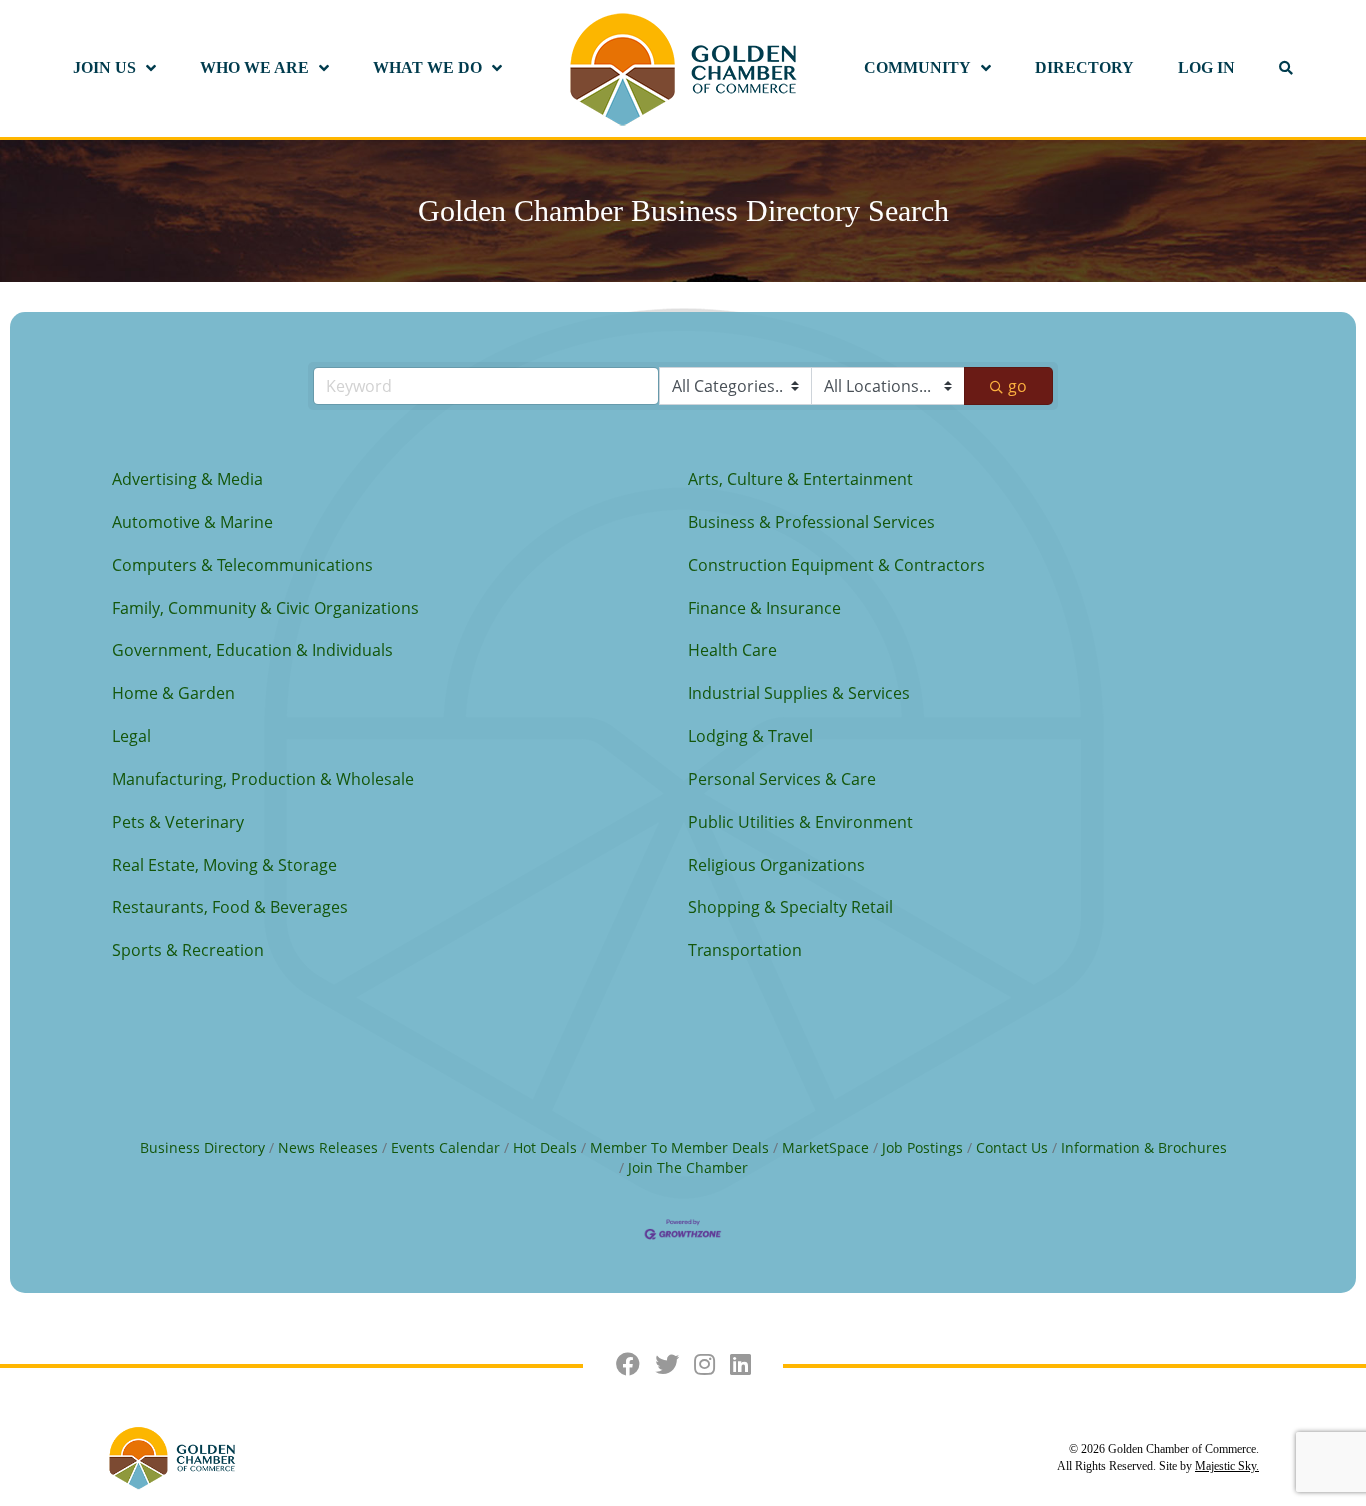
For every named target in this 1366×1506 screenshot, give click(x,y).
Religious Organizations (776, 865)
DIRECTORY (1084, 67)
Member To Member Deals (679, 1147)
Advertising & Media (187, 479)
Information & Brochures (1144, 1147)
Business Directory (202, 1147)
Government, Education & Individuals (252, 650)
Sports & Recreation (188, 950)
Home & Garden (173, 693)
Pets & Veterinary (178, 822)
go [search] (1017, 386)
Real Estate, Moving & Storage (224, 865)
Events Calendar (445, 1147)
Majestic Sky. (1227, 1466)
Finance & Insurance (764, 608)
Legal (131, 736)
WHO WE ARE (254, 67)
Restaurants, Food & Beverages (230, 907)
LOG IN (1206, 67)
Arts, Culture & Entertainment (800, 479)
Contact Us (1012, 1147)
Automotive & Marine (192, 522)
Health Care (732, 650)
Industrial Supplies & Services (799, 693)
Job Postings (922, 1147)
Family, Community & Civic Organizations (265, 608)
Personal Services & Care (782, 779)
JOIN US (104, 67)
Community (917, 67)
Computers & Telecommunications (242, 565)
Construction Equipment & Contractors (836, 565)
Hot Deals (545, 1147)
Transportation (745, 950)
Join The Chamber (688, 1167)
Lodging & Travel (750, 736)
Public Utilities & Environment (800, 822)
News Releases (328, 1147)
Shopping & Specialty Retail (790, 907)
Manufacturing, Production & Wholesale (263, 779)
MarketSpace (825, 1147)
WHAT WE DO (427, 67)
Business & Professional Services (811, 522)
